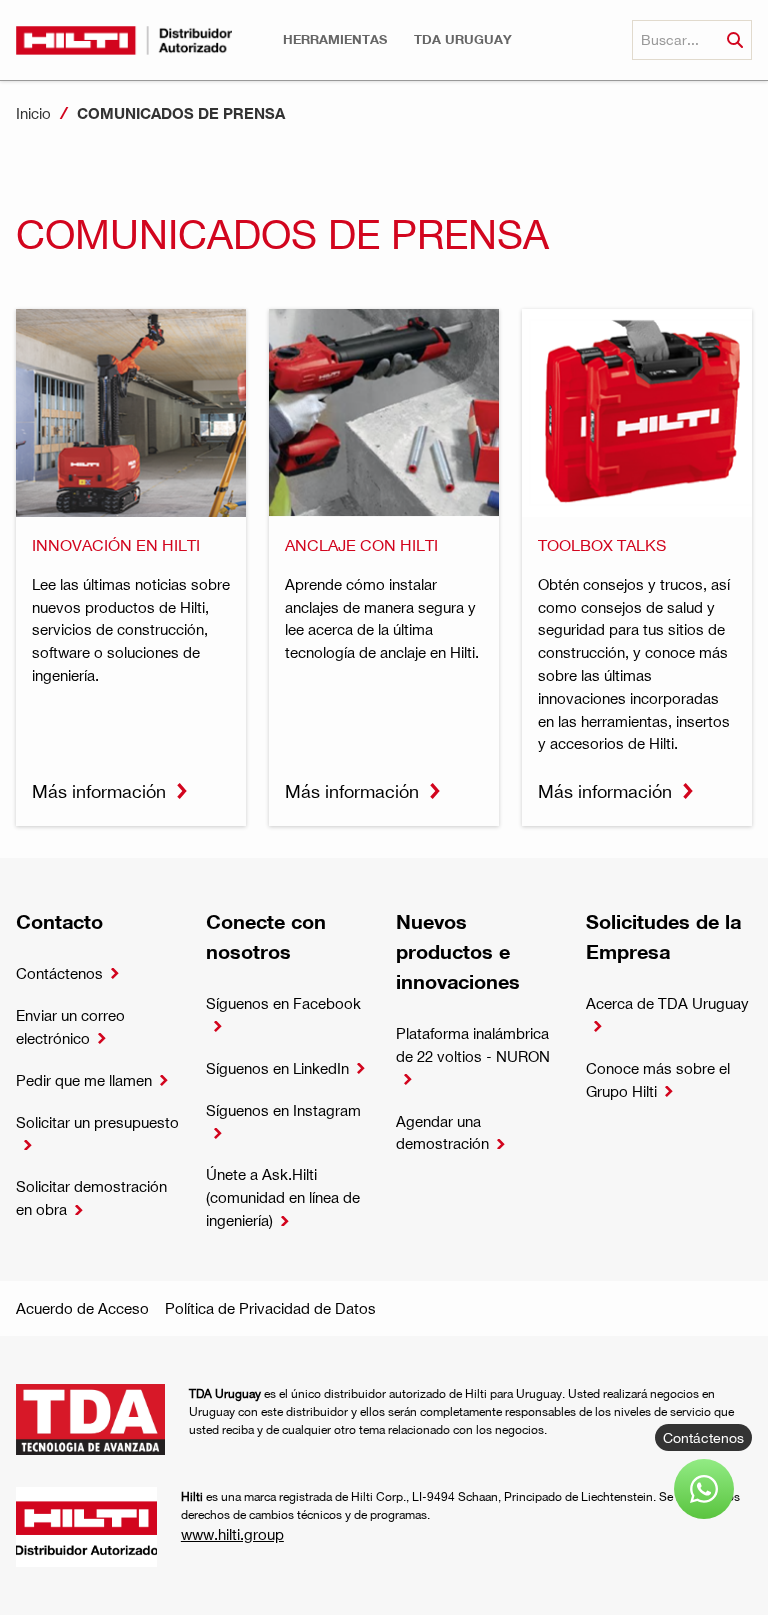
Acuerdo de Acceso (82, 1308)
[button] (335, 39)
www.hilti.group (232, 1534)
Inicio (33, 113)
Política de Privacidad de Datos (270, 1308)
